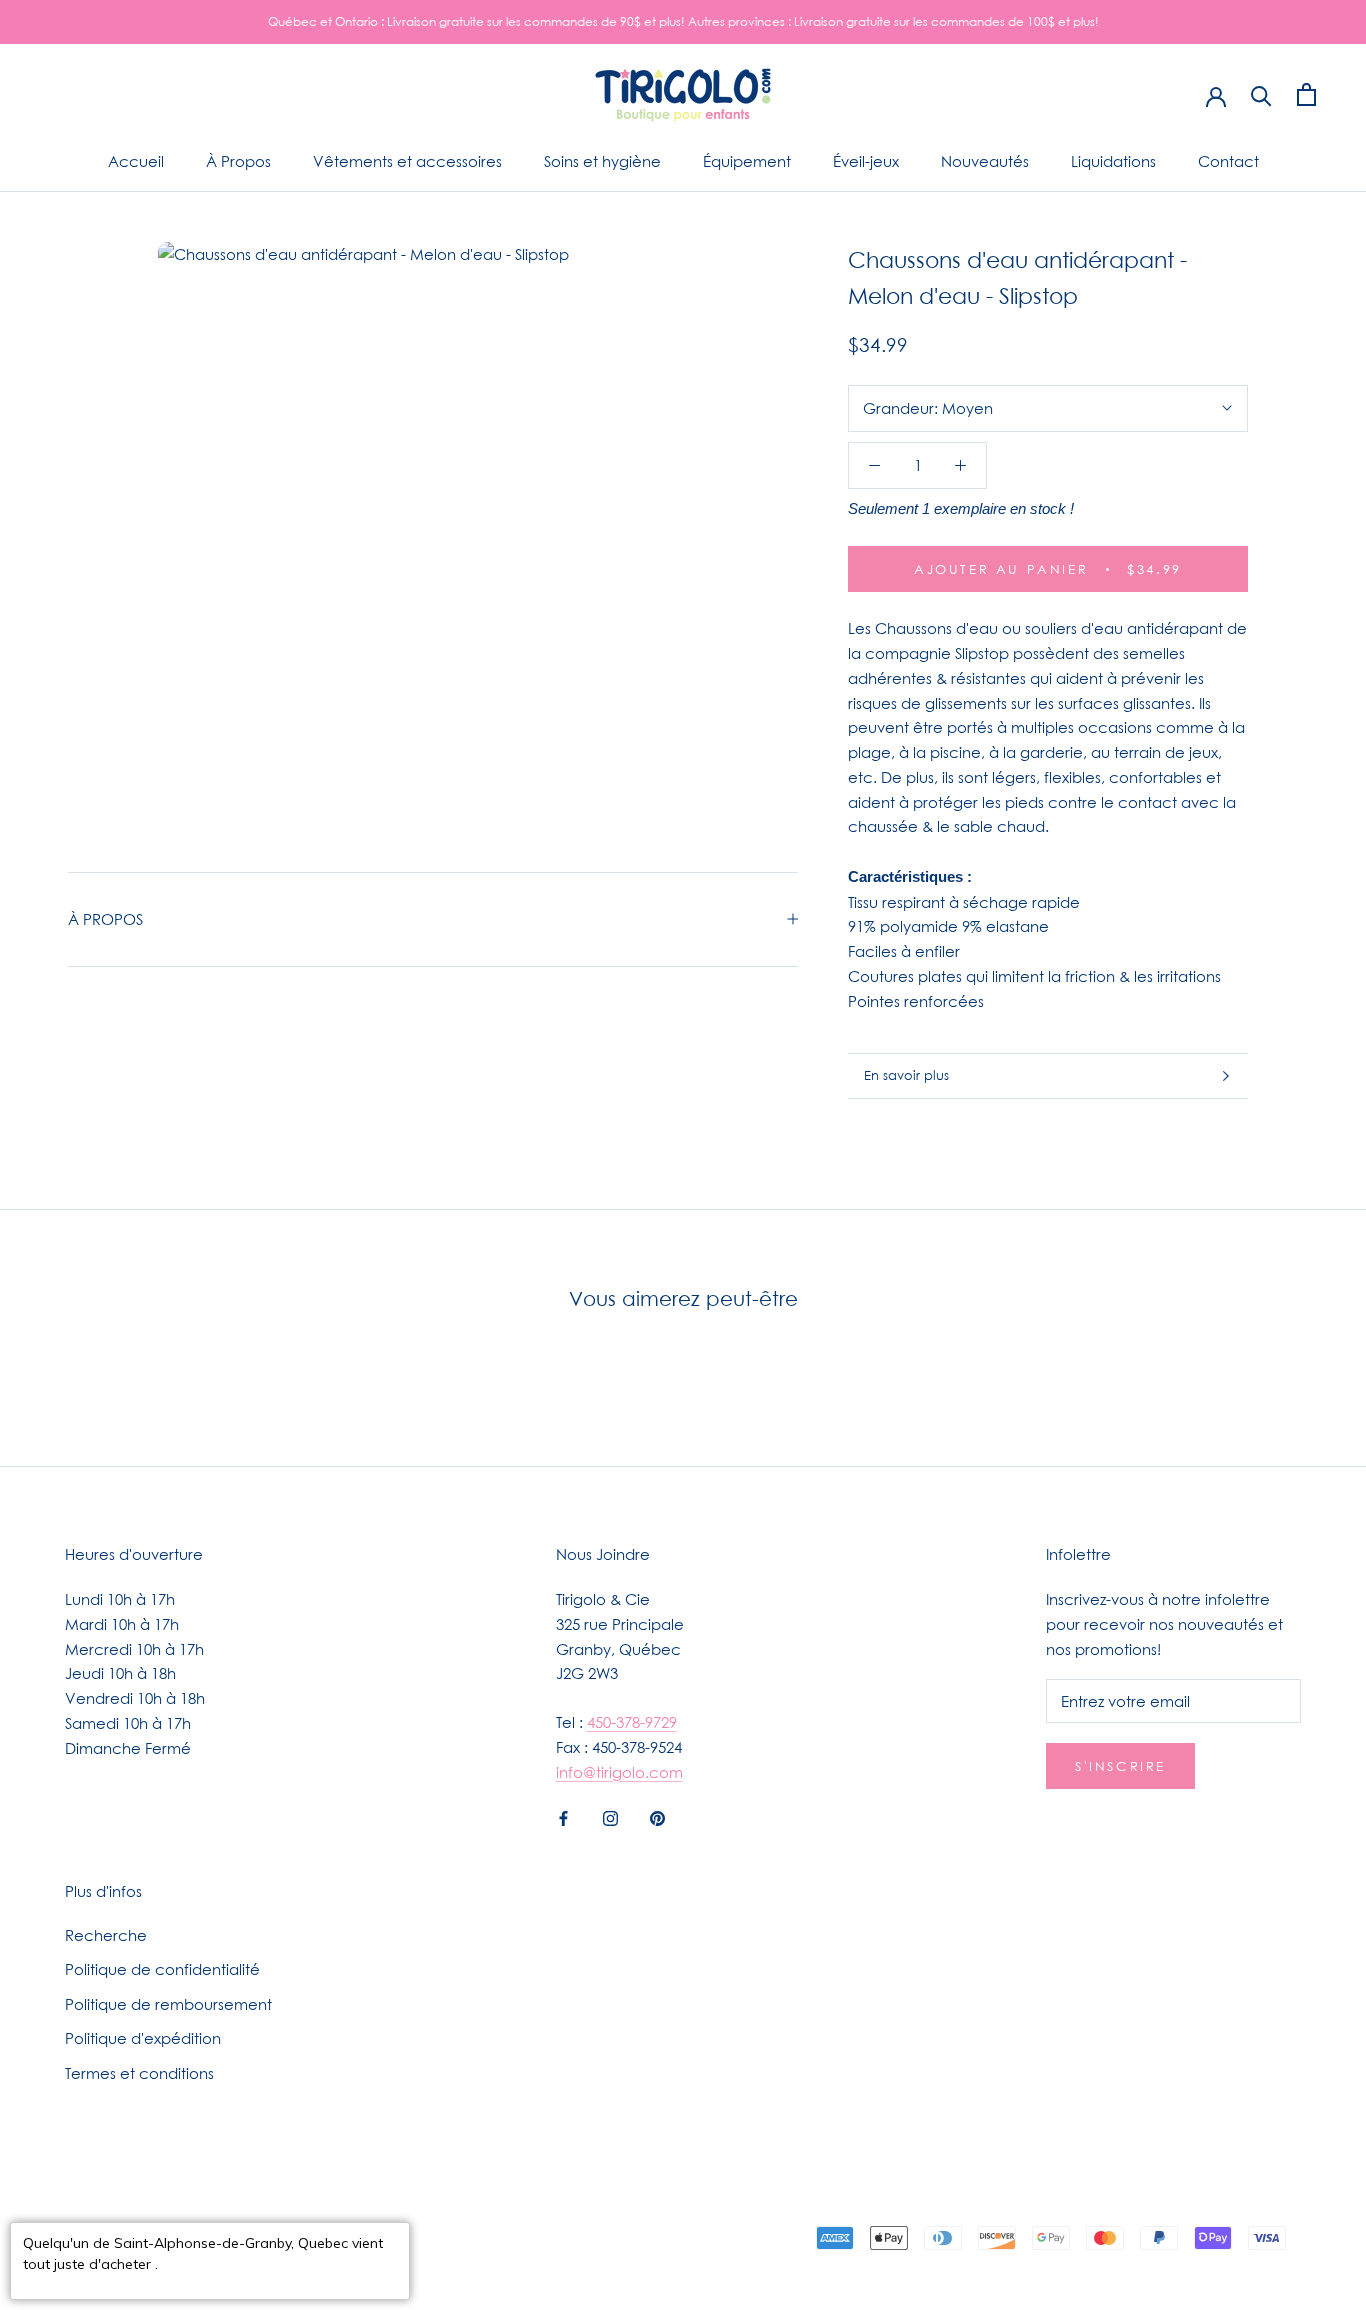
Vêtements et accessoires (407, 161)
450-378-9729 (632, 1722)
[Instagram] (610, 1816)
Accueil (136, 161)
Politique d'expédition (143, 2038)
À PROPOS (105, 919)
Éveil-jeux (866, 161)
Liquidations (1113, 161)
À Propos (238, 161)
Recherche (106, 1935)
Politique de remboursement (168, 2004)
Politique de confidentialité (162, 1969)
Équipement (747, 161)
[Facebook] (563, 1816)
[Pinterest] (657, 1816)
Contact (1228, 161)
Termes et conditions (139, 2073)
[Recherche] (1261, 94)
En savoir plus (906, 1075)
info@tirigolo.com (619, 1772)
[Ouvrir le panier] (1306, 94)
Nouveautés (985, 161)
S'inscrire (1120, 1766)
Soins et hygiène (602, 161)
